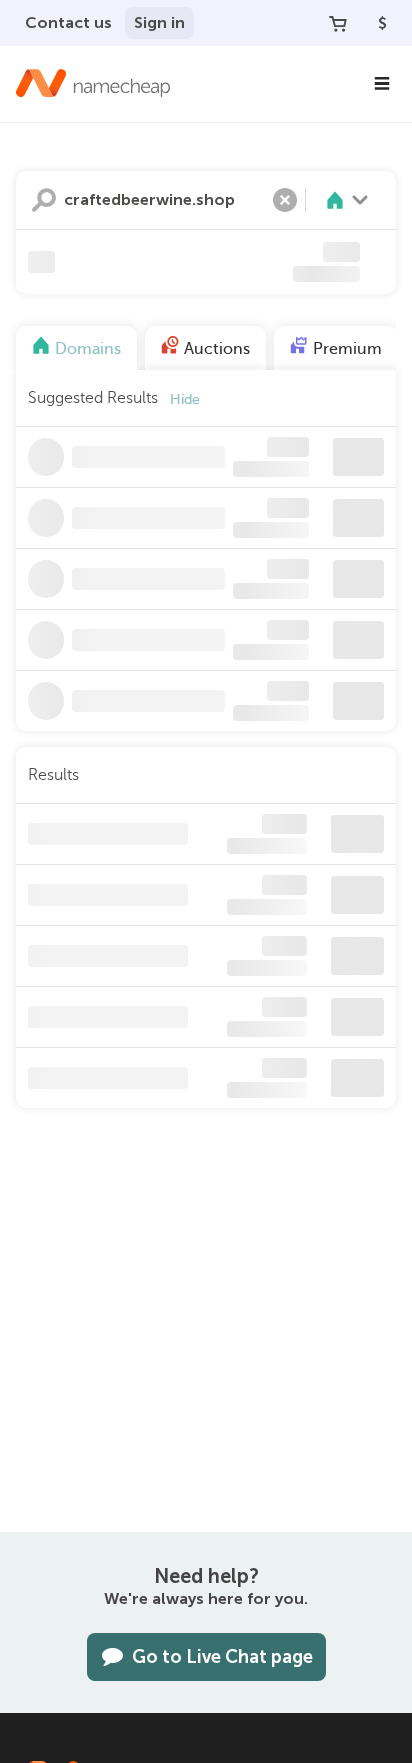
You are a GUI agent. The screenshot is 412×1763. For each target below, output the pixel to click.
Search (44, 200)
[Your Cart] (338, 23)
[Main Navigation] (382, 84)
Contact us (68, 22)
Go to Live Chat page (222, 1657)
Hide (185, 399)
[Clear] (285, 200)
